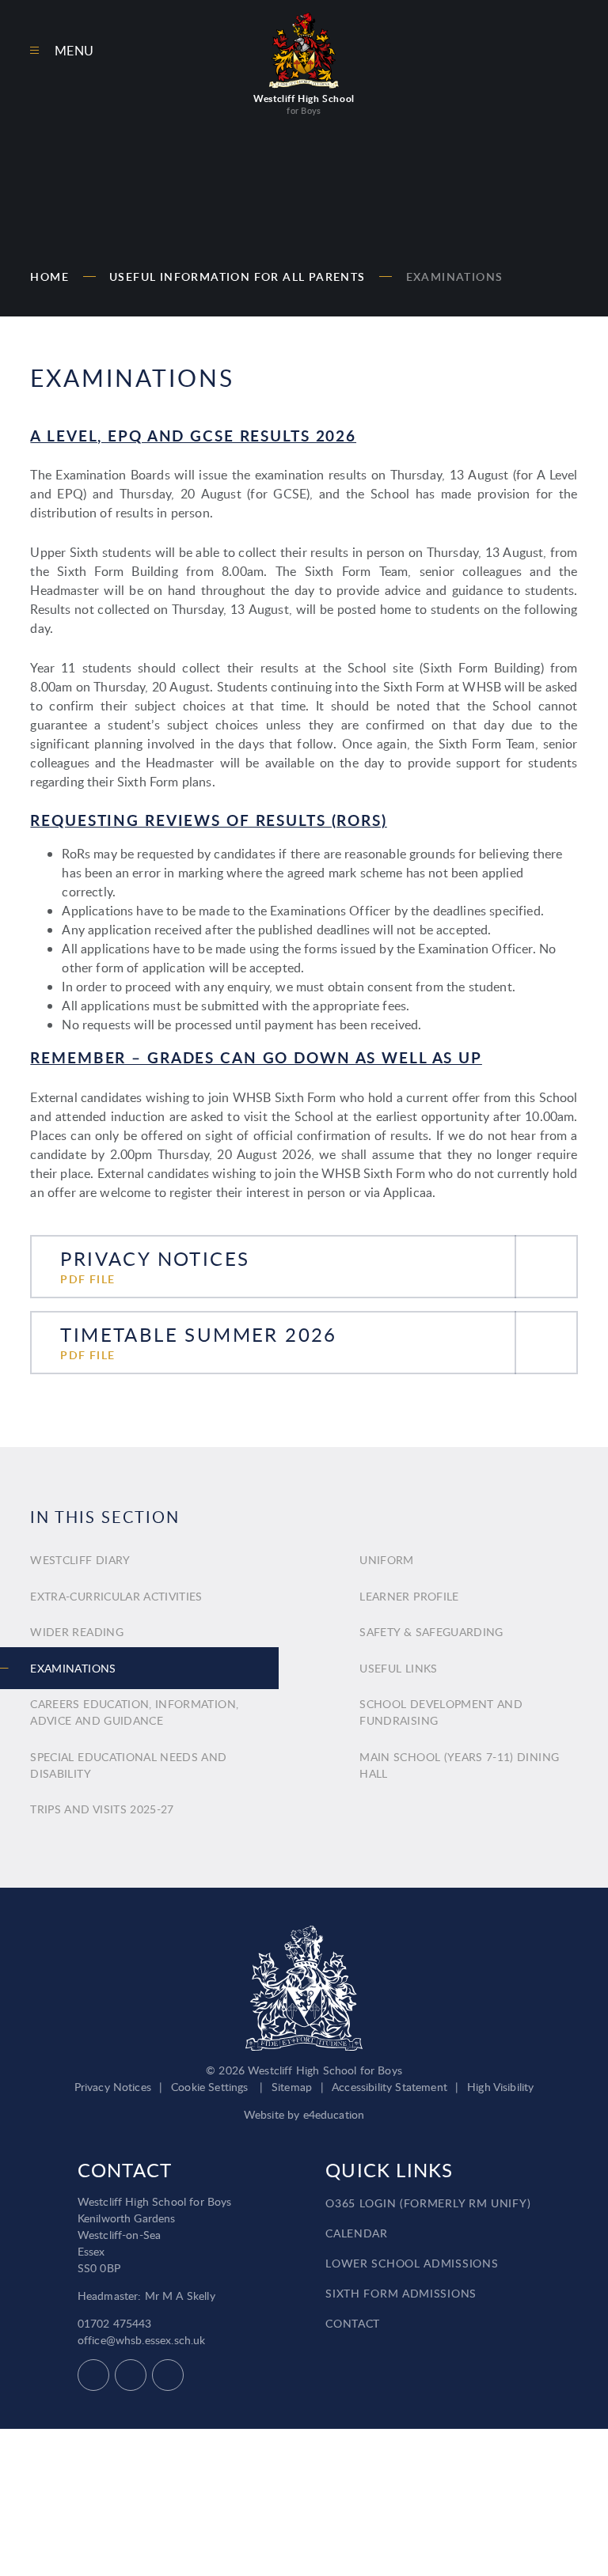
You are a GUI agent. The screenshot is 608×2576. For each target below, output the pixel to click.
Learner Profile (409, 1596)
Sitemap (292, 2087)
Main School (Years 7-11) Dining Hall (459, 1765)
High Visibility (500, 2087)
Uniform (386, 1560)
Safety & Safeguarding (431, 1632)
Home (49, 277)
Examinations (455, 277)
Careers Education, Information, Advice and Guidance (134, 1712)
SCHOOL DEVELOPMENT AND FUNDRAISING (441, 1712)
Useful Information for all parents (237, 277)
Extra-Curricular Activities (116, 1596)
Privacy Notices (113, 2087)
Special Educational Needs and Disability (128, 1765)
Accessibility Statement (389, 2087)
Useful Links (398, 1668)
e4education (334, 2114)
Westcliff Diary (80, 1560)
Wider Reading (77, 1632)
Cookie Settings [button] (209, 2087)
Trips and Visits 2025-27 (102, 1809)
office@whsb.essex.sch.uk (142, 2340)
